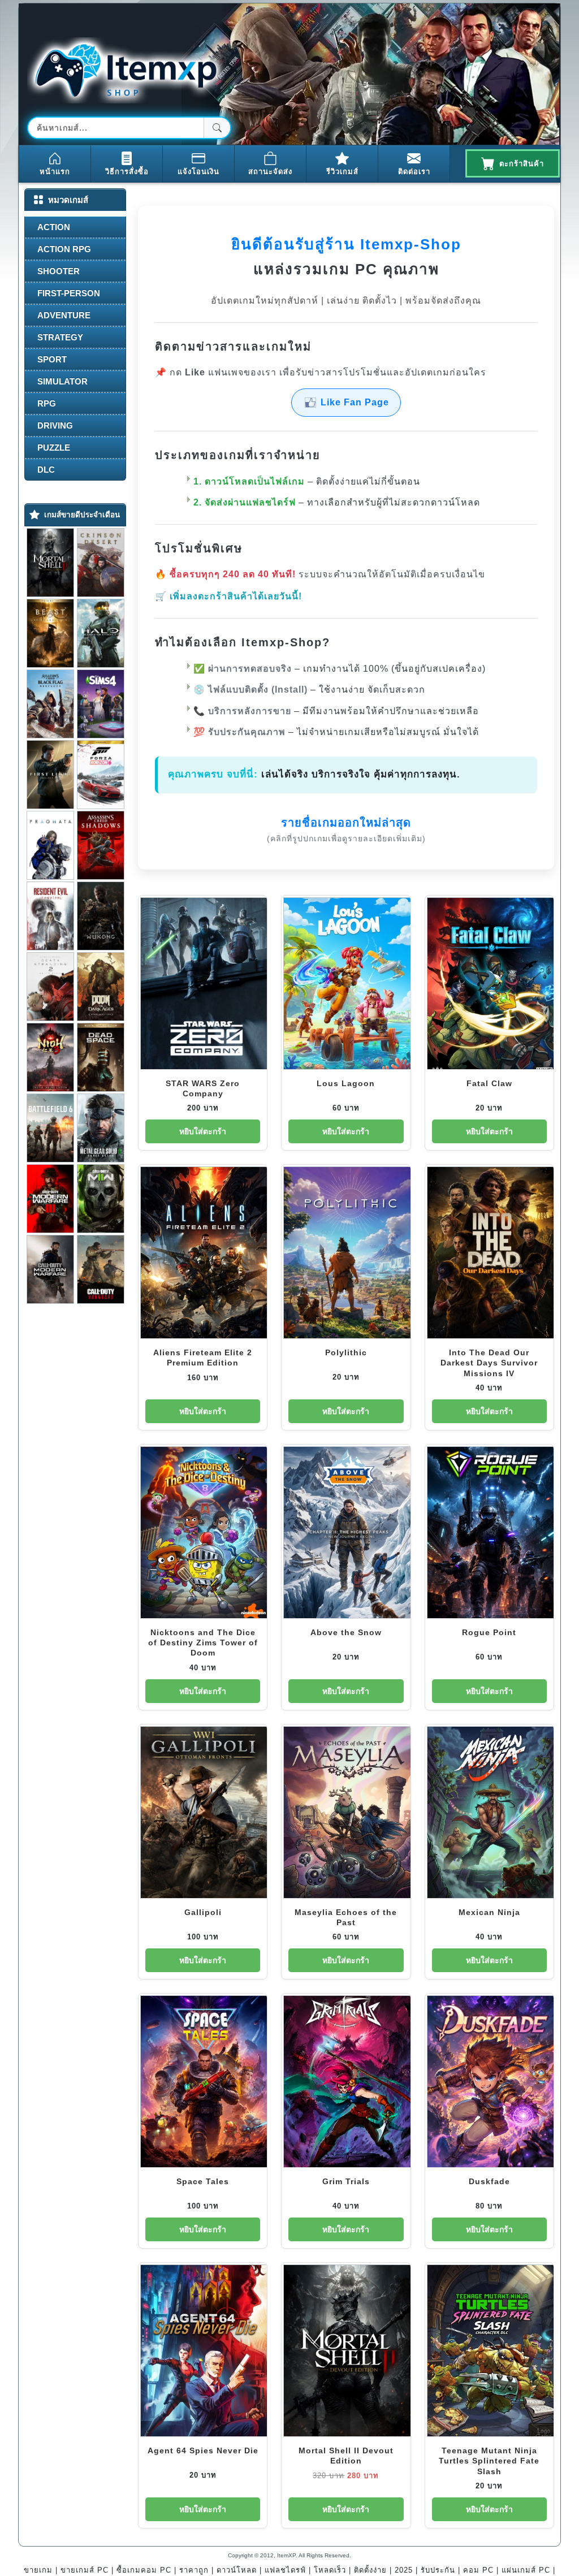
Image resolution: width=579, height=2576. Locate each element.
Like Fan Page (355, 402)
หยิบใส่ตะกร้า (203, 1131)
